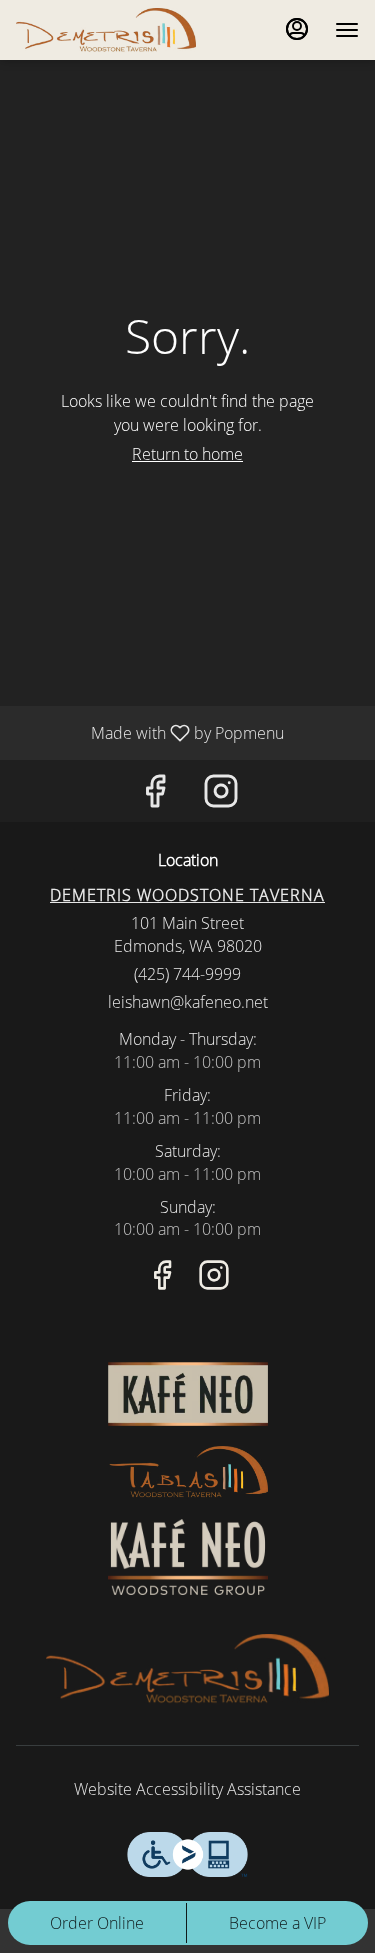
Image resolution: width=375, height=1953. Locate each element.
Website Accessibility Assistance (187, 1789)
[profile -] (297, 29)
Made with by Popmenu (149, 732)
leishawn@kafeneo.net (188, 1002)
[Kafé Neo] (188, 1392)
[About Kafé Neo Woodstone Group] (188, 1555)
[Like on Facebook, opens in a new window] (155, 795)
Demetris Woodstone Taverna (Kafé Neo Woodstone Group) (187, 1670)
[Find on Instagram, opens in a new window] (221, 795)
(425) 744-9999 (187, 974)
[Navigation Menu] (347, 30)
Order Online (97, 1923)
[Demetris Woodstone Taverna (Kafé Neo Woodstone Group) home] (106, 30)
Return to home (187, 454)
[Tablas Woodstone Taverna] (188, 1471)
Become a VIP (277, 1923)
